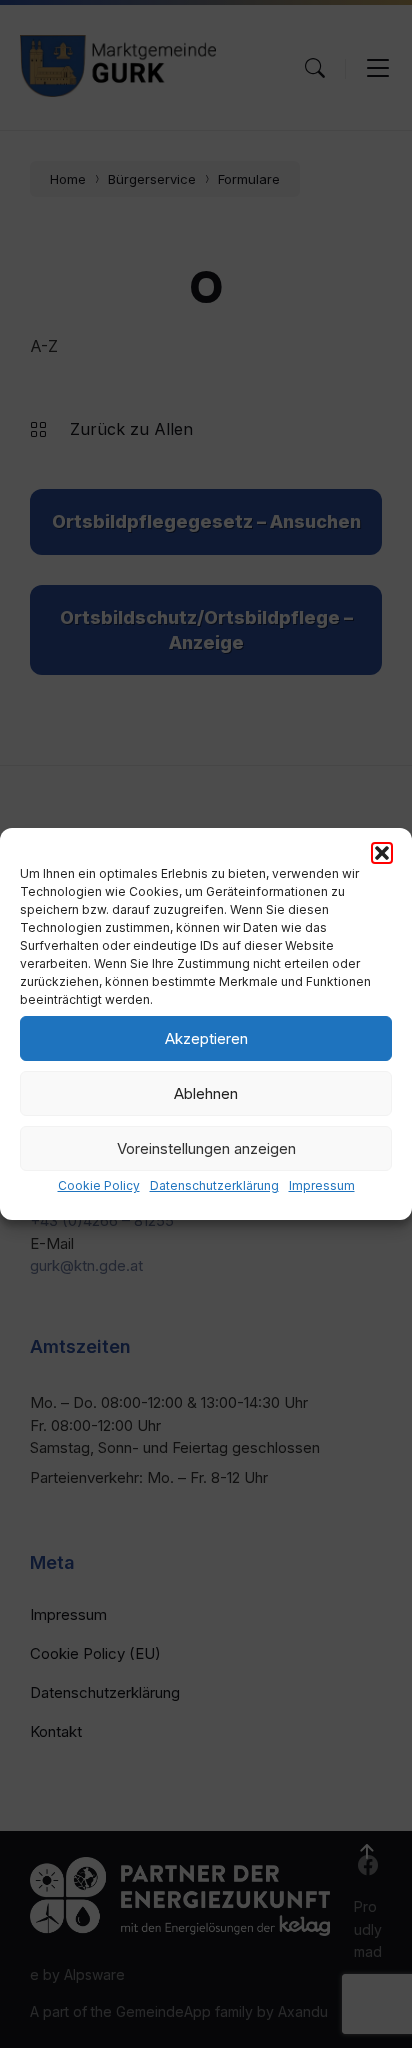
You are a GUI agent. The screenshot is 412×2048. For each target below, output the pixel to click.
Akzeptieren (206, 1038)
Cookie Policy (99, 1185)
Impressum (322, 1185)
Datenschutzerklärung (214, 1185)
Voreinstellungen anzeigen (206, 1148)
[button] (382, 853)
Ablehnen (206, 1093)
